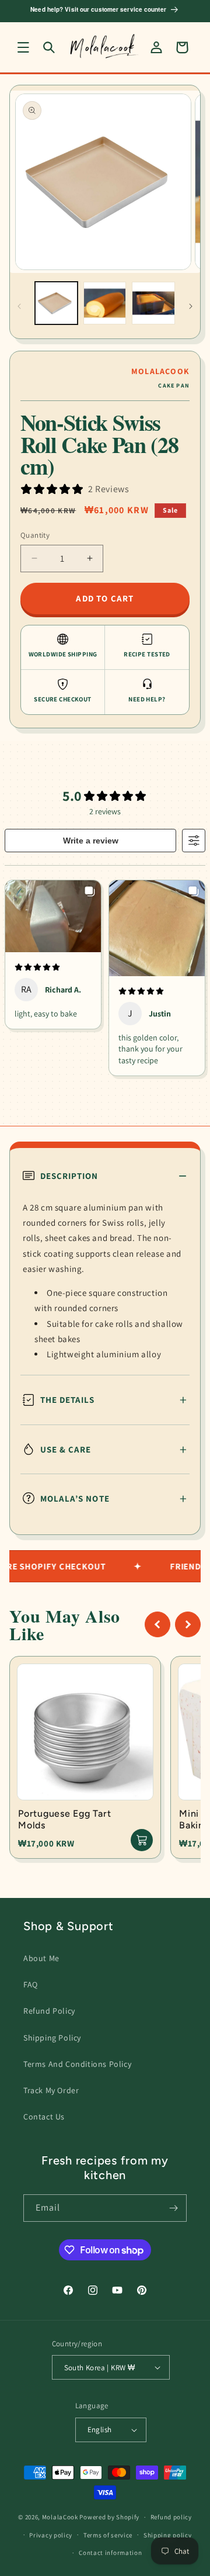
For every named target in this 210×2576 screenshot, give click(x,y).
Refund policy (171, 2517)
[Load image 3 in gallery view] (153, 303)
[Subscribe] (173, 2208)
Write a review (91, 841)
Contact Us (44, 2117)
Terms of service (108, 2535)
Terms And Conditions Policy (77, 2064)
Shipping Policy (52, 2038)
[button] (23, 47)
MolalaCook (60, 2517)
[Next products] (188, 1624)
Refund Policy (49, 2011)
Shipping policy (168, 2535)
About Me (41, 1958)
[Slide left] (19, 306)
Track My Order (51, 2090)
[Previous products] (157, 1624)
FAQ (31, 1984)
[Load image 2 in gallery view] (105, 303)
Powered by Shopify (109, 2517)
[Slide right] (191, 306)
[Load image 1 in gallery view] (56, 303)
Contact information (110, 2553)
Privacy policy (51, 2535)
